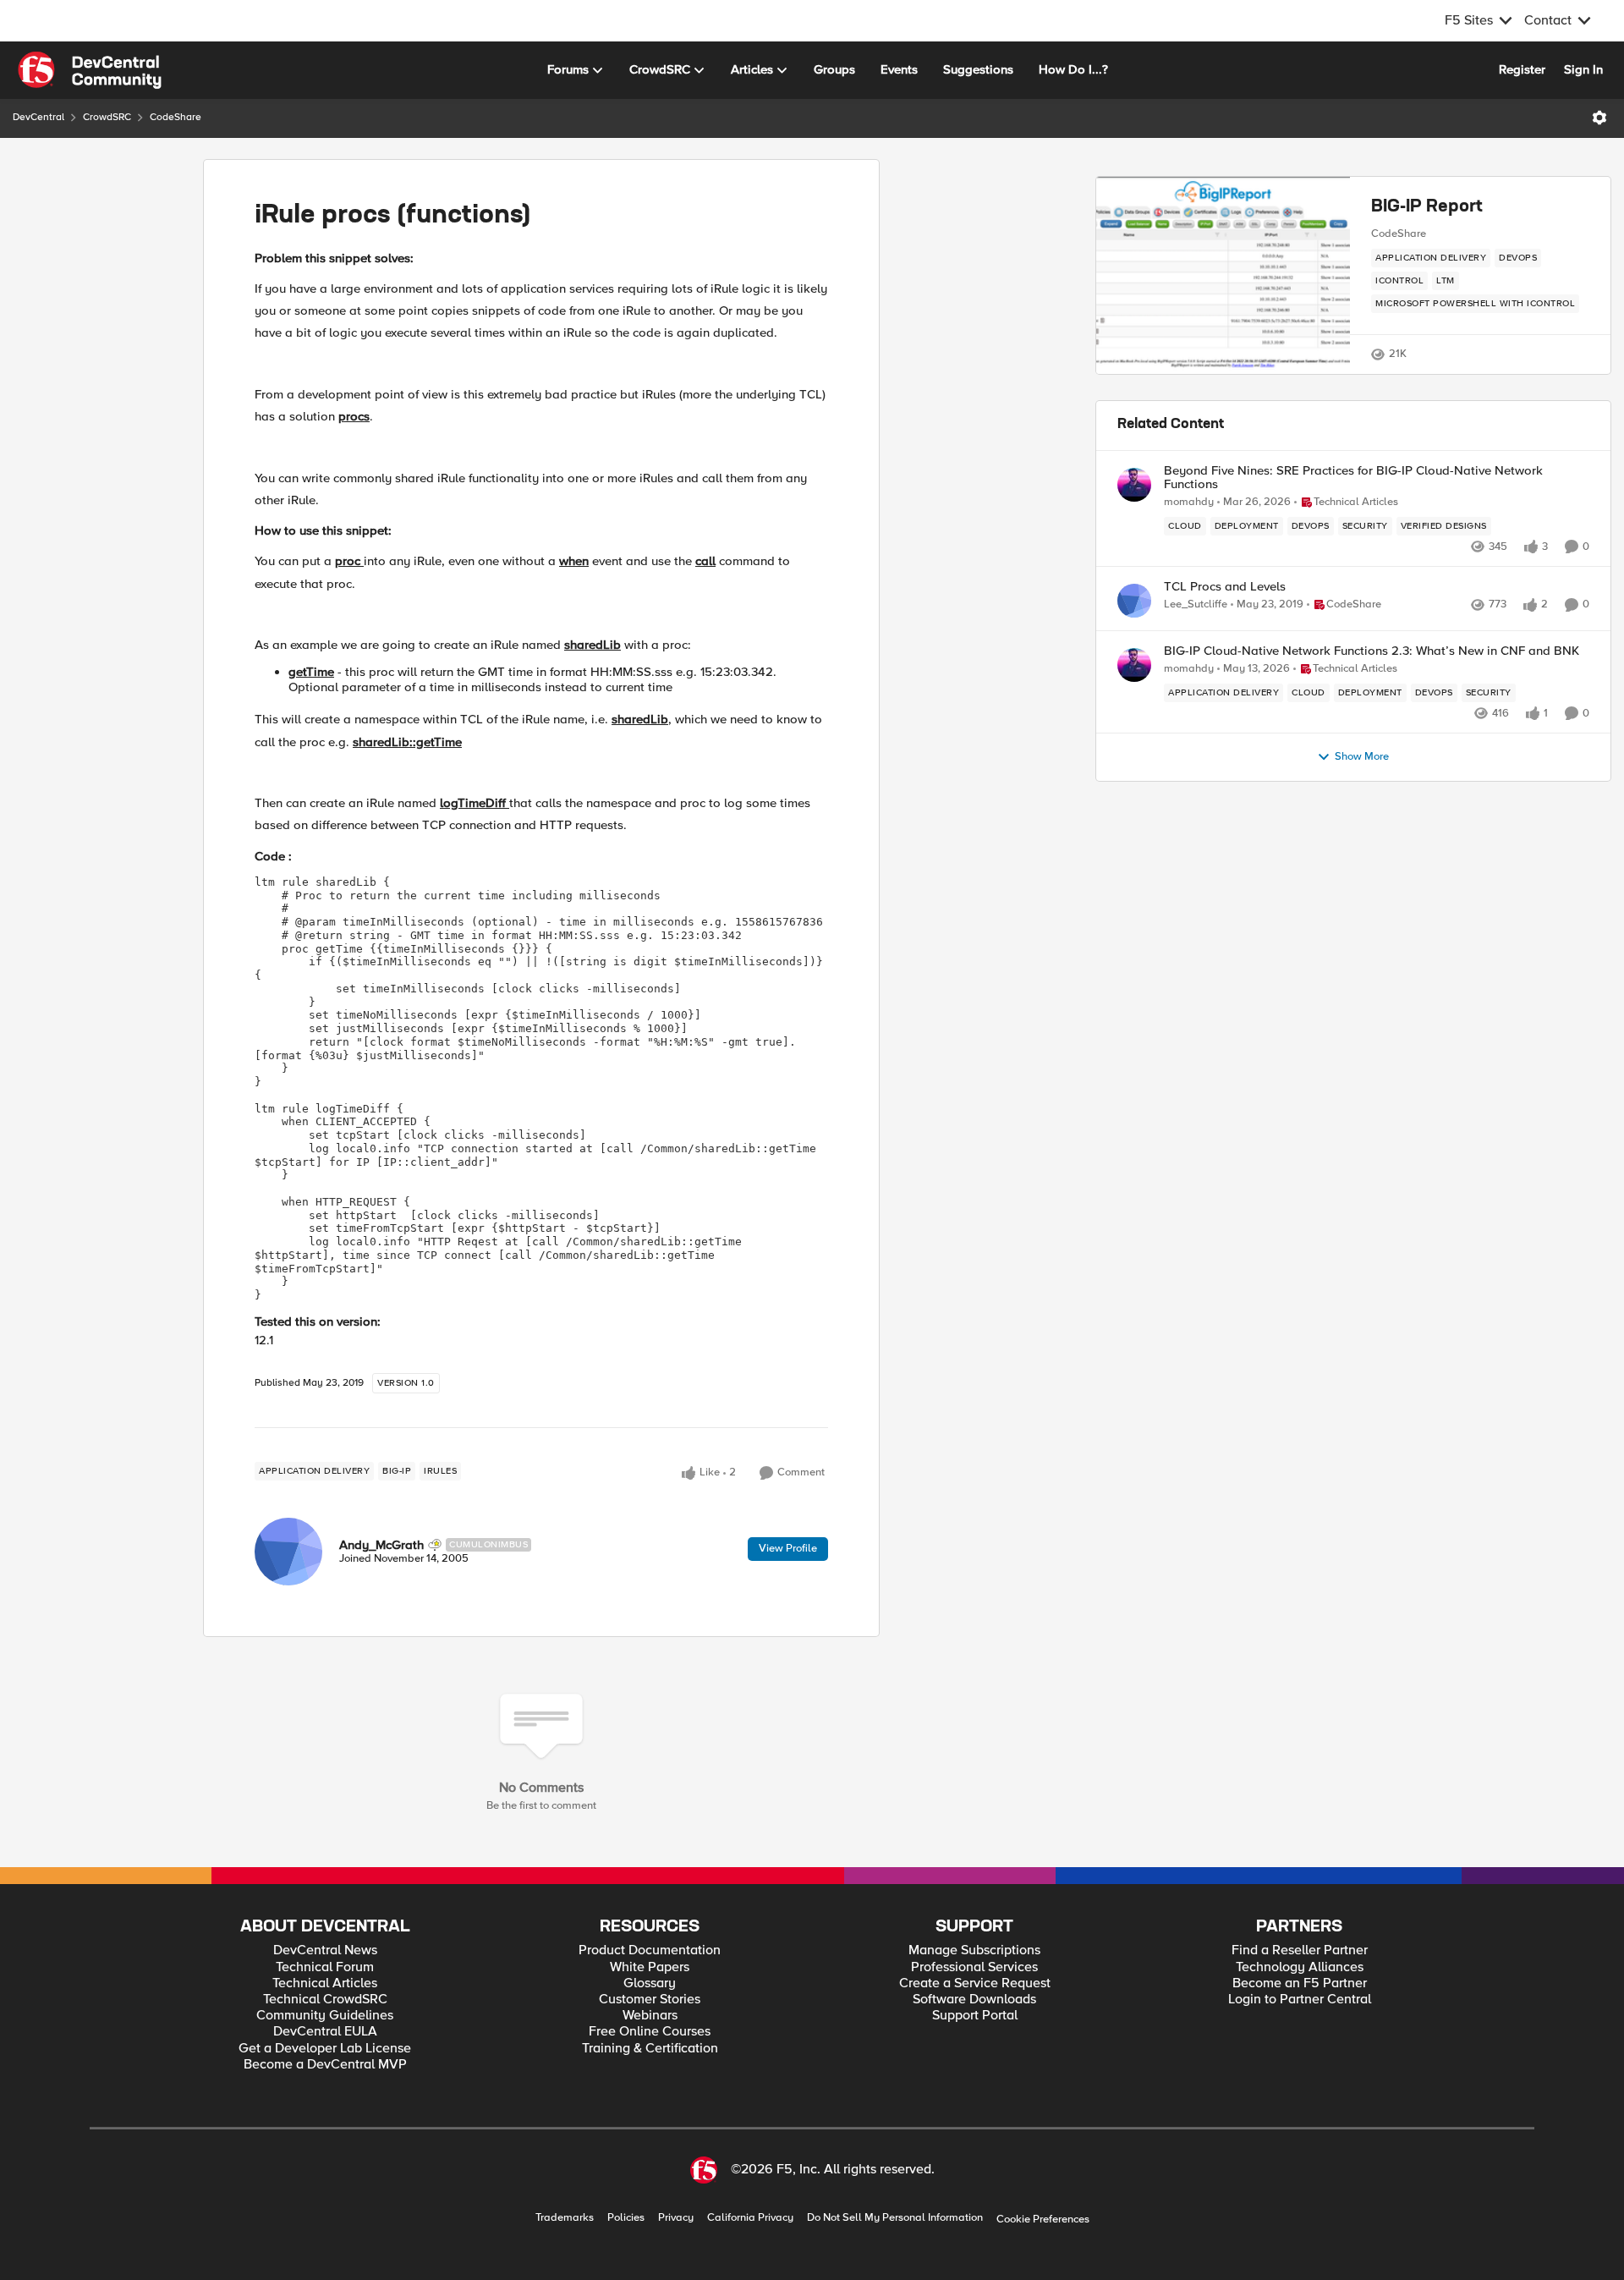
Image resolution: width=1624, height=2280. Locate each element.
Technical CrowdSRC (325, 2000)
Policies (626, 2218)
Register (1522, 69)
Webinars (650, 2016)
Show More (1362, 757)
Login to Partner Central (1300, 2000)
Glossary (650, 1983)
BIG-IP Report (1427, 207)
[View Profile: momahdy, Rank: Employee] (1134, 485)
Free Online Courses (650, 2032)
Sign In (1583, 69)
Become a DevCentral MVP (325, 2065)
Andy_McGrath (381, 1545)
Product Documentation (650, 1950)
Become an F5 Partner (1300, 1983)
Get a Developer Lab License (325, 2049)
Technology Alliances (1300, 1967)
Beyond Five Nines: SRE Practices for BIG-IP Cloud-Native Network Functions (1353, 478)
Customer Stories (650, 2000)
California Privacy (750, 2218)
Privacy (676, 2218)
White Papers (650, 1967)
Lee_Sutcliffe (1196, 604)
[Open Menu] (1599, 118)
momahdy (1189, 502)
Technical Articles (325, 1983)
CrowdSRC (107, 117)
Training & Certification (650, 2049)
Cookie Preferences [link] (1043, 2219)
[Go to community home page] (90, 70)
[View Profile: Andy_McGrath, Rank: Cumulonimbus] (288, 1552)
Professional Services (974, 1967)
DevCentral (38, 117)
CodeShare (176, 117)
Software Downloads (974, 2000)
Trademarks (565, 2218)
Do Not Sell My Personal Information (895, 2218)
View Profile (788, 1548)
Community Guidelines (325, 2016)
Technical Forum (325, 1967)
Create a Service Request (975, 1983)
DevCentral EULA (325, 2032)
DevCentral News (325, 1950)
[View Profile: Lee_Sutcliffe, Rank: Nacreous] (1134, 601)
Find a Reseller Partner (1300, 1950)
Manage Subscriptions (974, 1950)
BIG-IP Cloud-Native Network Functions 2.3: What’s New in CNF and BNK (1372, 651)
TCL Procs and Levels (1225, 587)
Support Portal (975, 2016)
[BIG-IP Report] (1223, 276)
